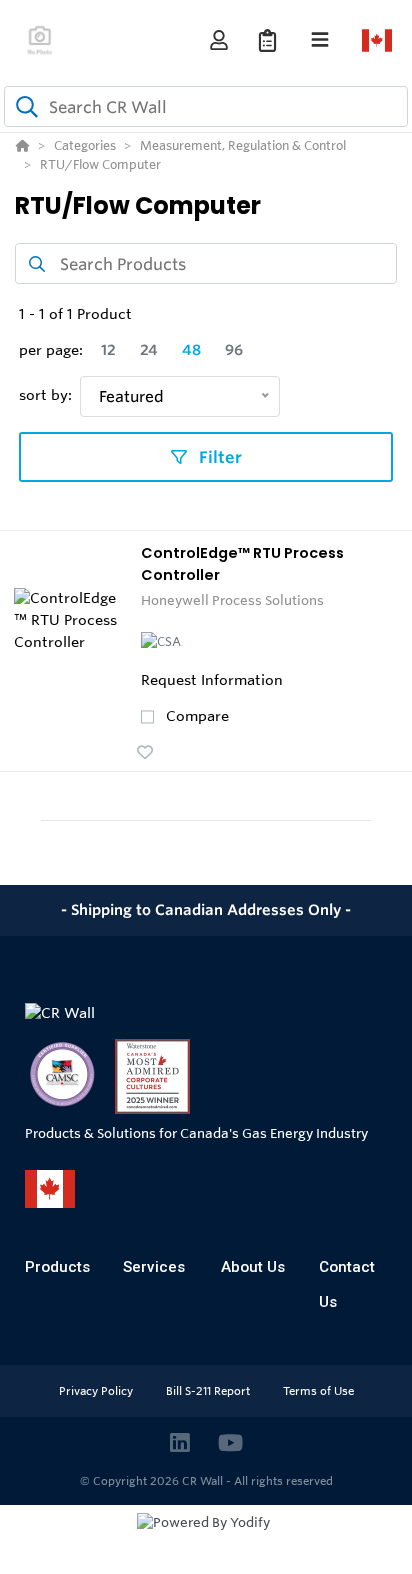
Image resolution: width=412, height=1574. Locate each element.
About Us (253, 1267)
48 (191, 350)
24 (149, 350)
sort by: (45, 395)
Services (154, 1267)
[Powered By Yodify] (206, 1541)
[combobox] (206, 106)
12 (108, 350)
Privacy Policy (97, 1391)
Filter (218, 457)
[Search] (23, 107)
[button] (145, 752)
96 (234, 350)
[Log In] (218, 40)
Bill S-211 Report (209, 1391)
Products (57, 1267)
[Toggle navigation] (320, 40)
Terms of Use (318, 1391)
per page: (51, 350)
